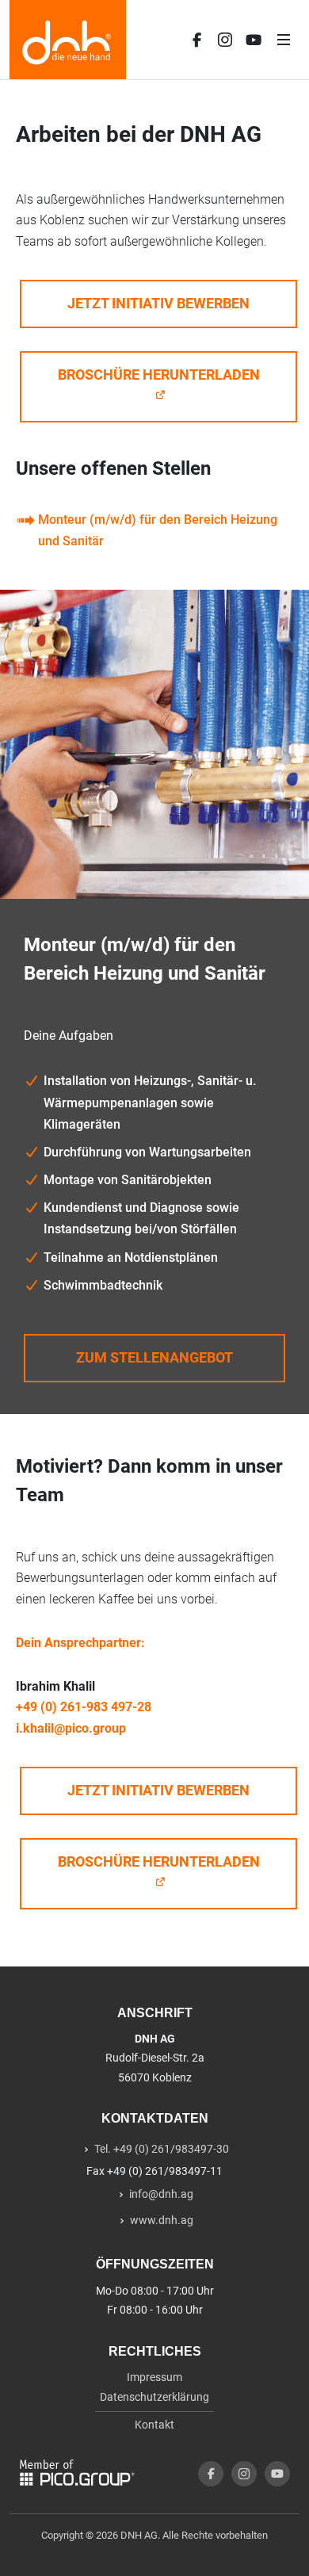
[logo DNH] (68, 40)
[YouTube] (254, 40)
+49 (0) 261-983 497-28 (84, 1707)
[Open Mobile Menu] (284, 40)
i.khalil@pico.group (71, 1728)
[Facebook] (196, 40)
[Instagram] (225, 40)
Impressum (154, 2377)
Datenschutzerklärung (154, 2397)
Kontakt (154, 2425)
